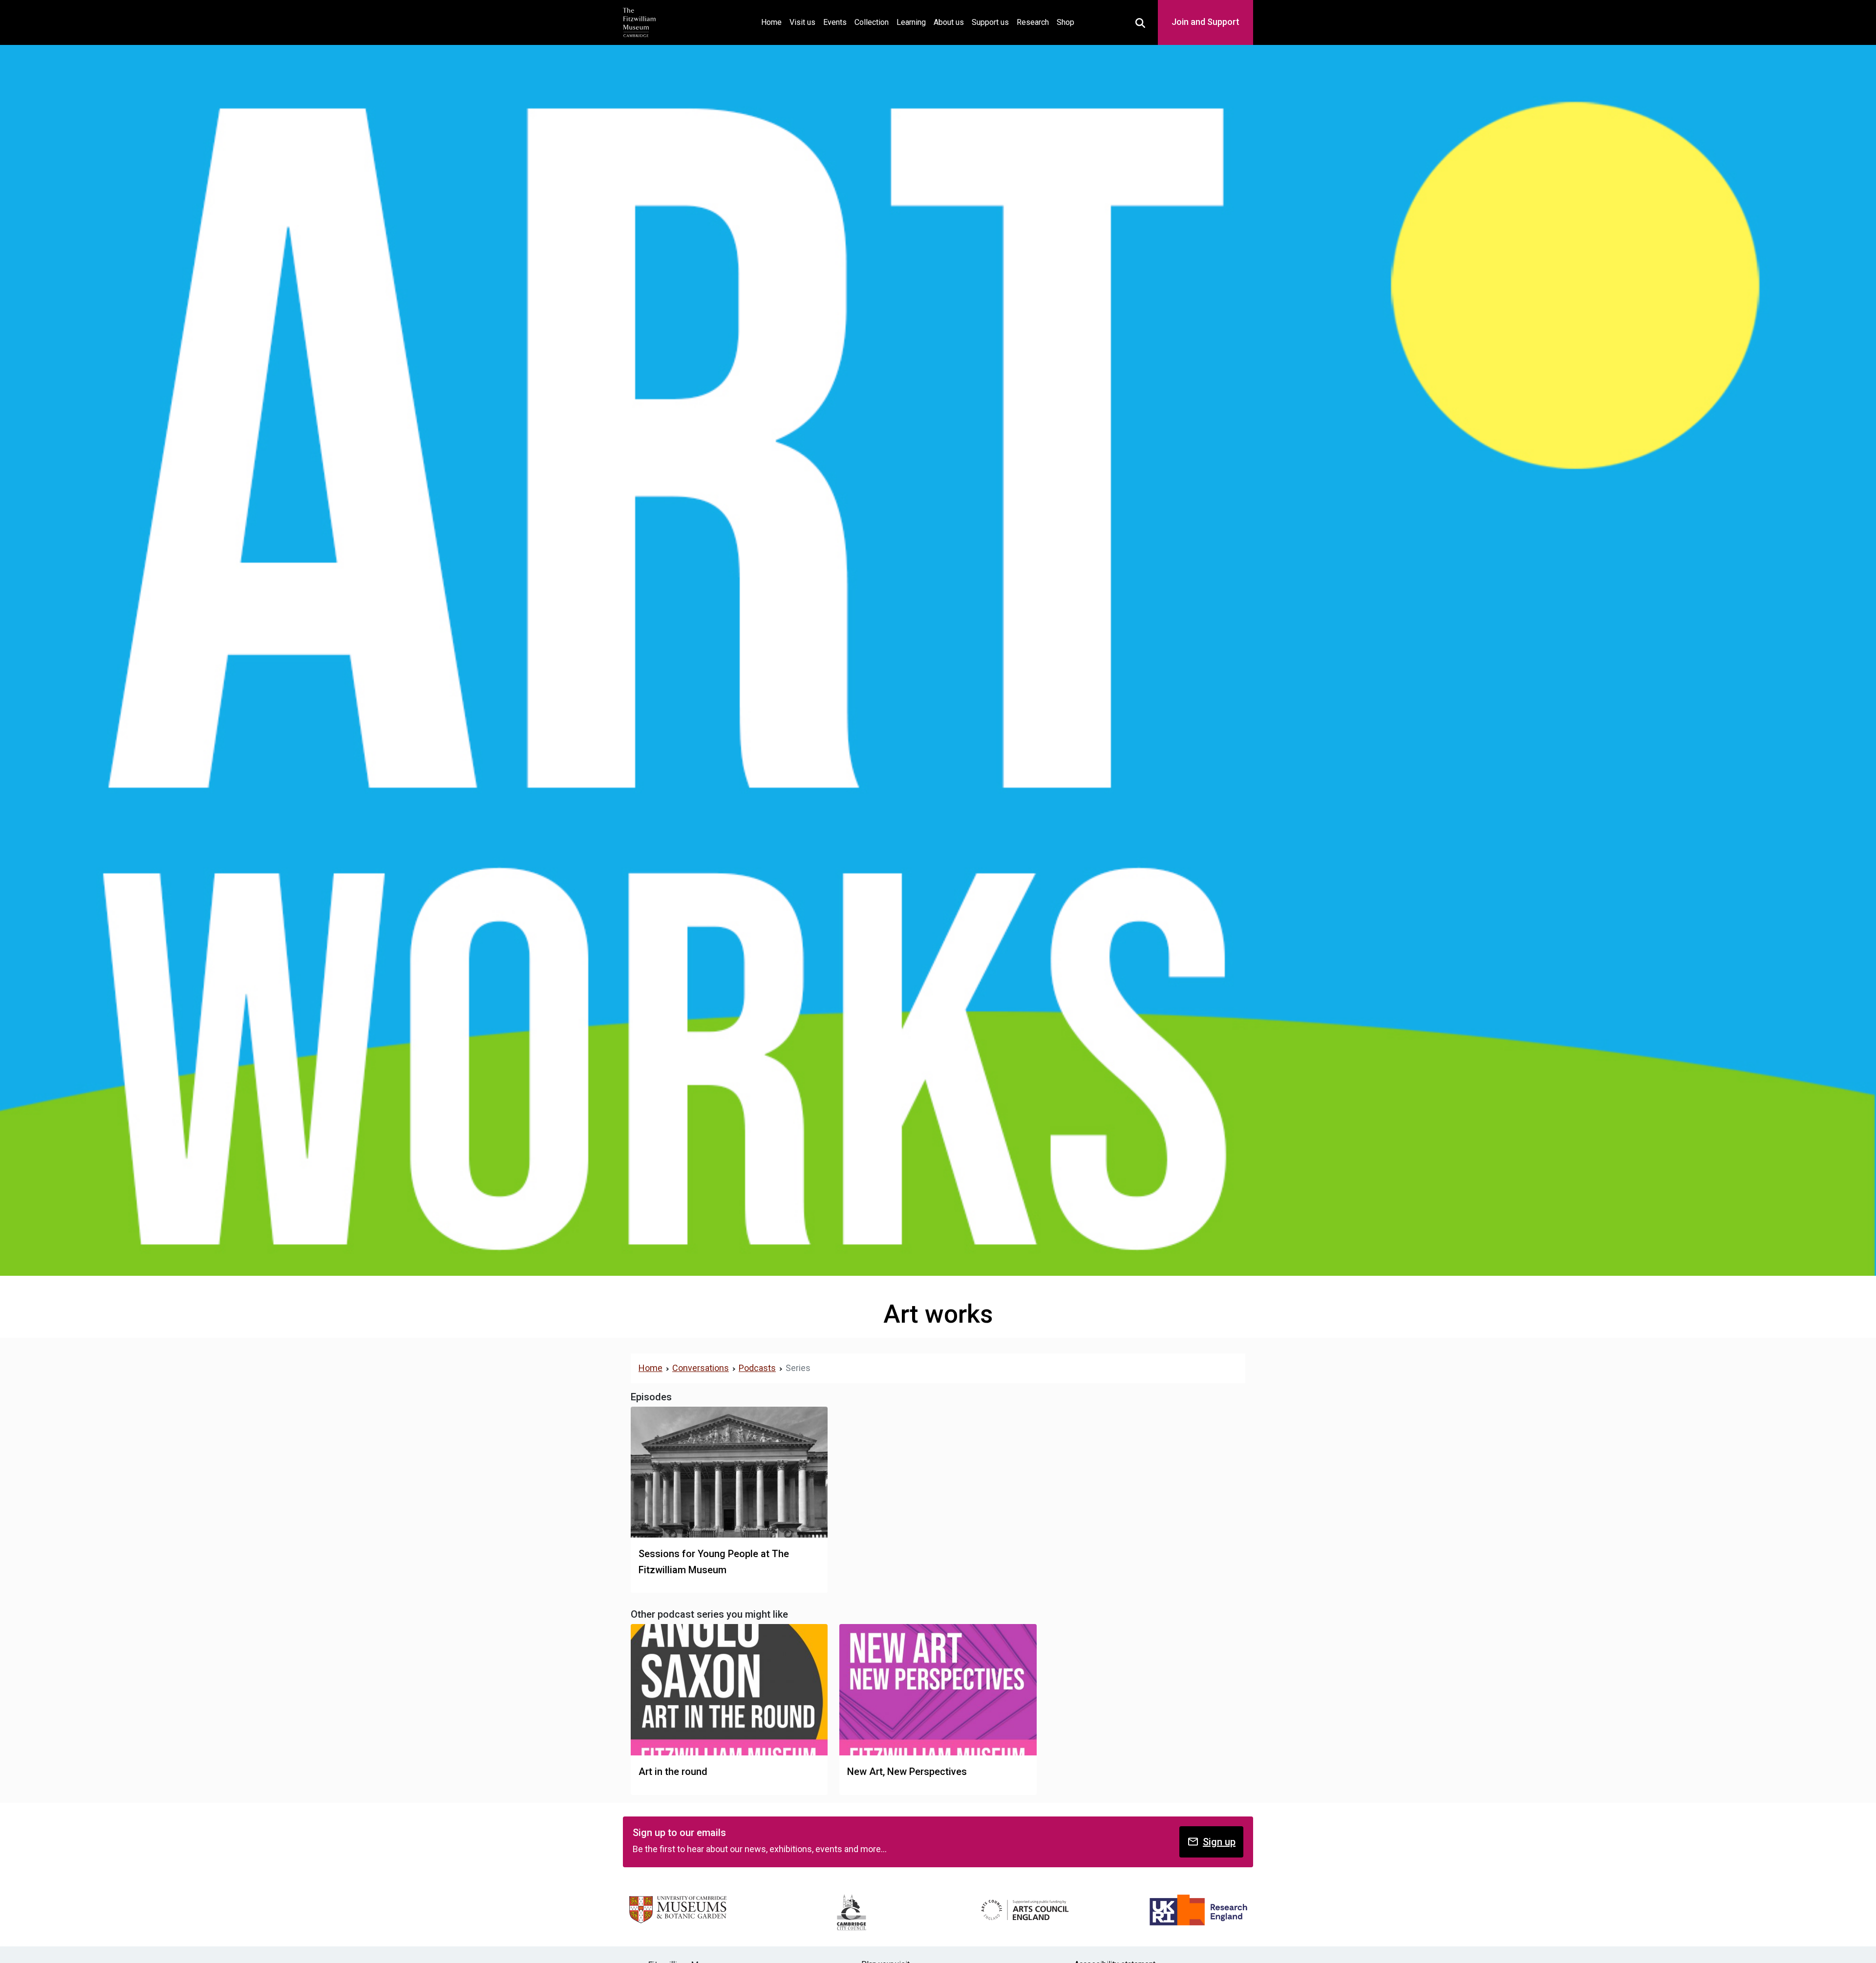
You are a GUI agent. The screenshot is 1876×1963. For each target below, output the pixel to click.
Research (1033, 22)
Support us (990, 22)
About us (949, 22)
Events (835, 22)
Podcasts (757, 1368)
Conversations (701, 1368)
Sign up (1219, 1842)
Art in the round (673, 1772)
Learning (911, 22)
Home (773, 22)
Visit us (802, 22)
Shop (1066, 22)
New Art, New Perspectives (907, 1772)
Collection (872, 22)
